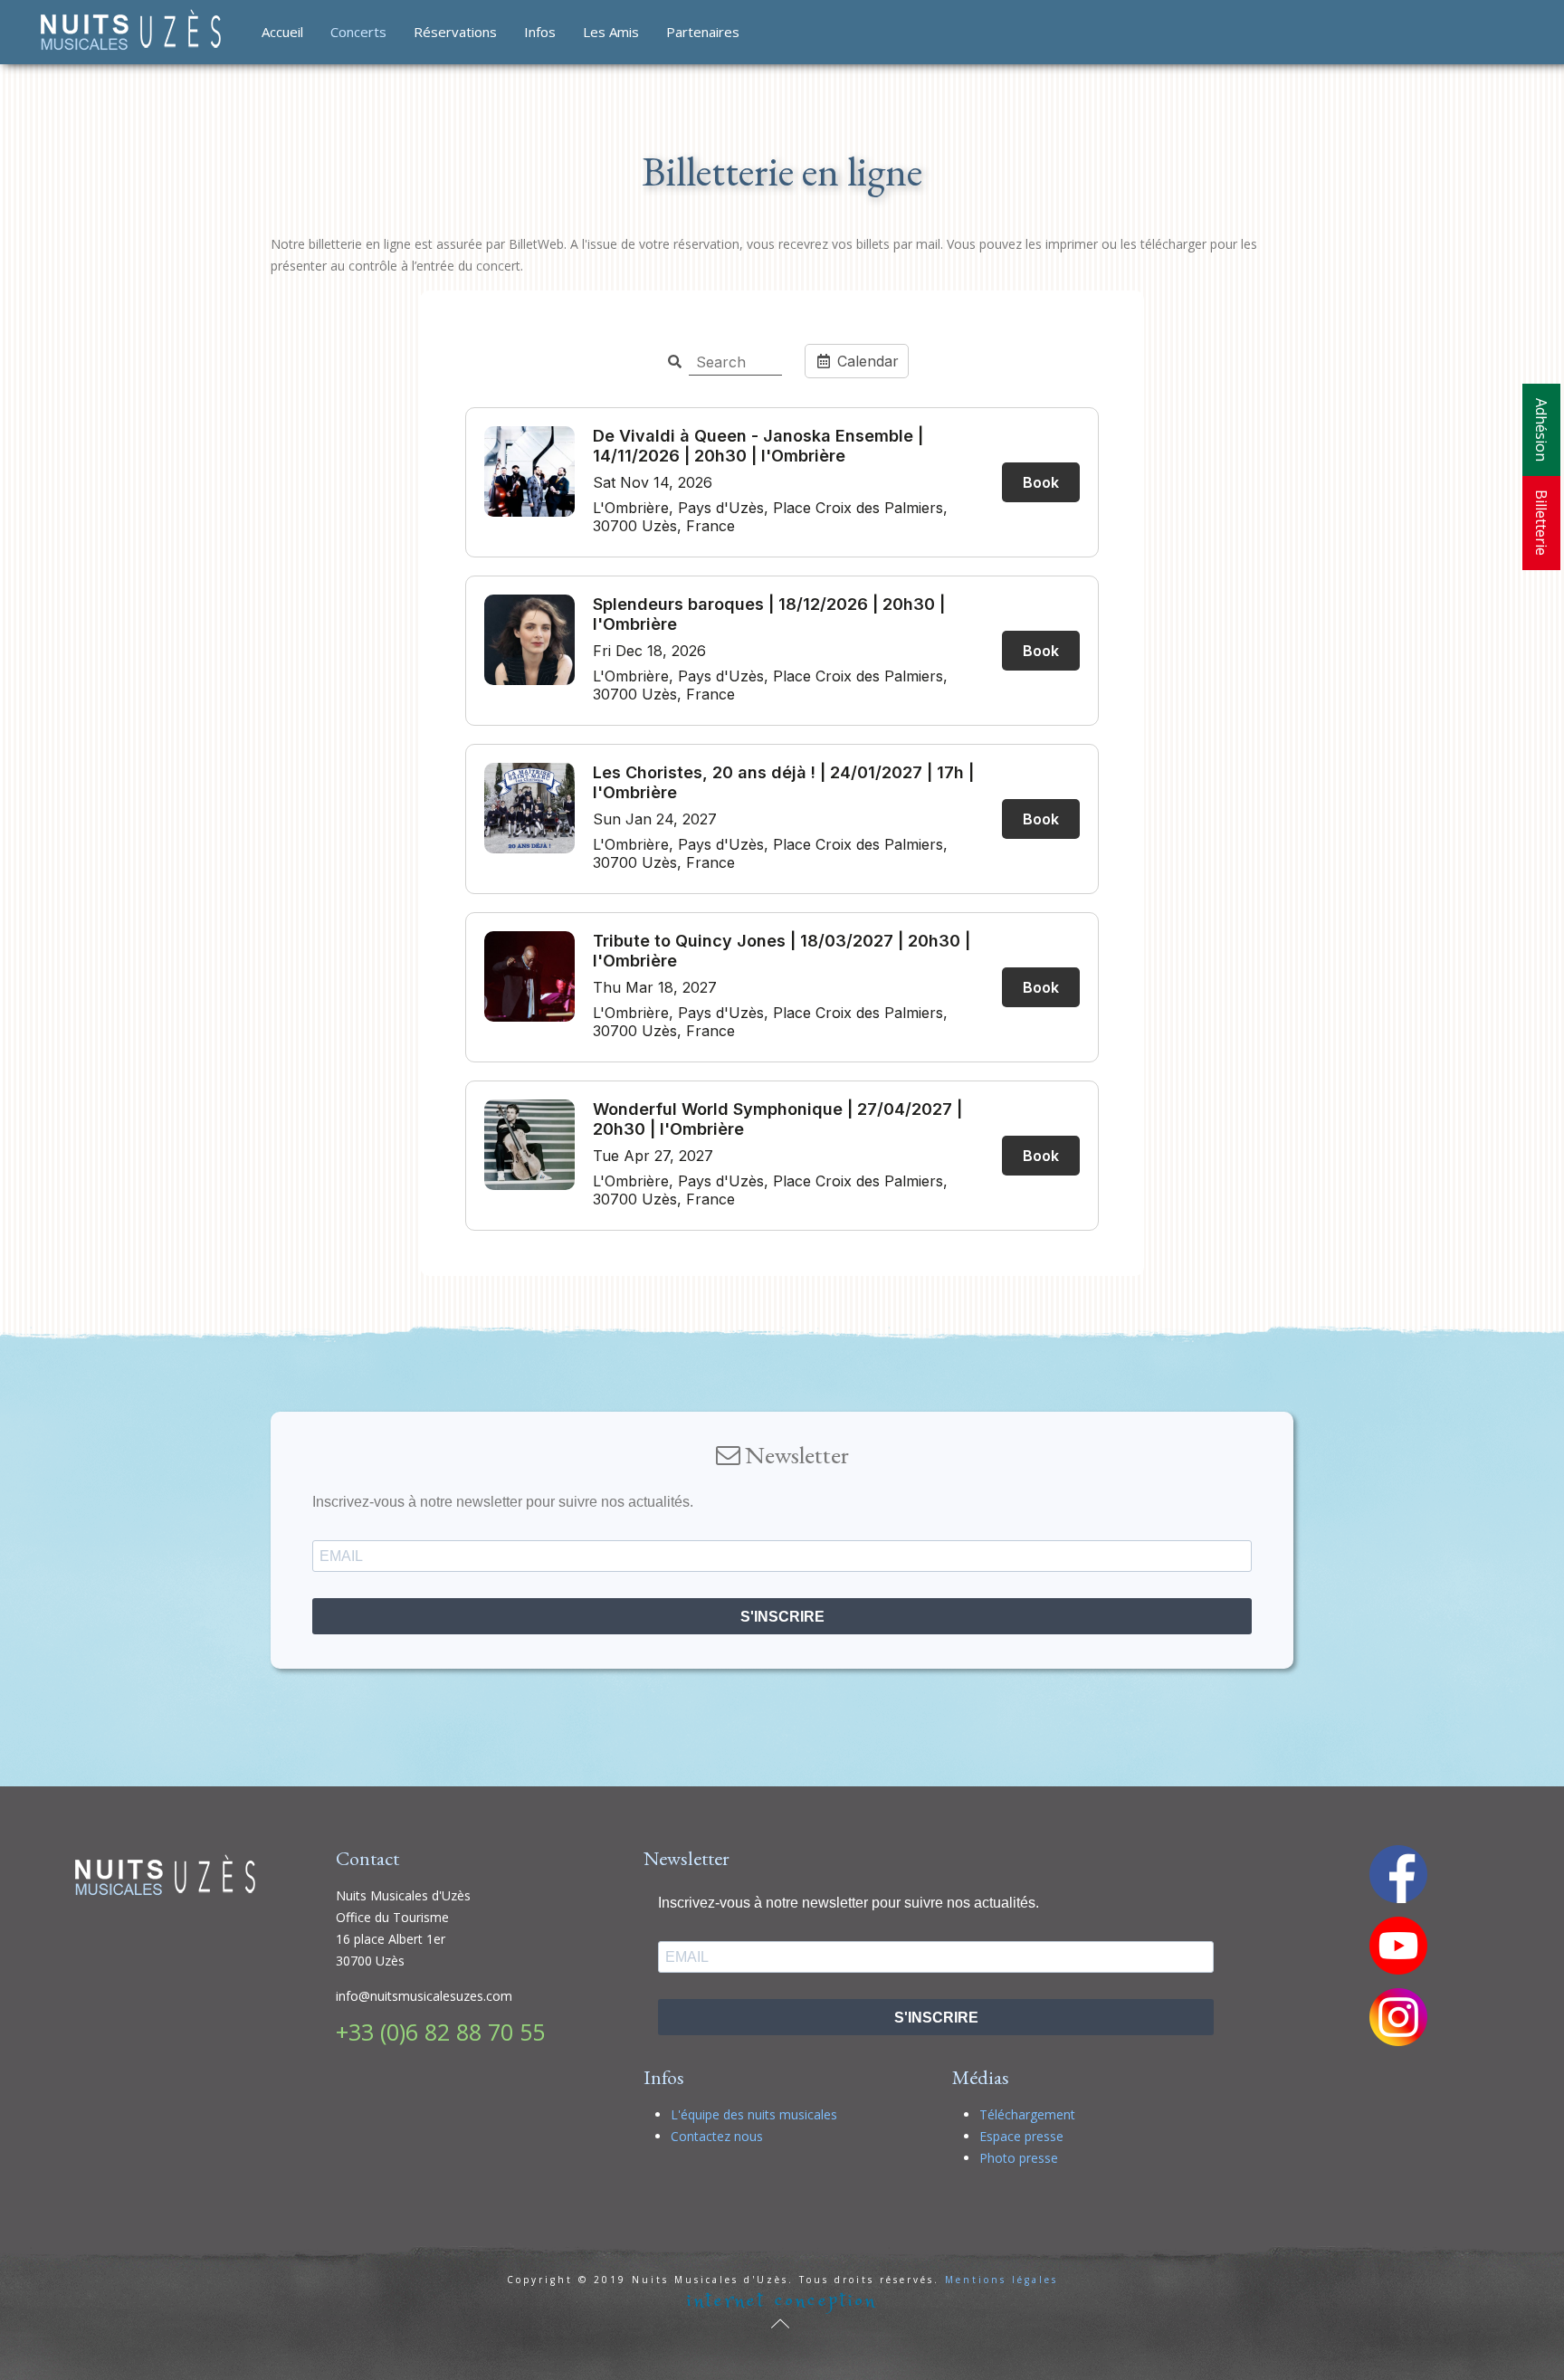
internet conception (782, 2301)
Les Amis (611, 32)
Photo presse (1019, 2158)
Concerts (358, 32)
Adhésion (1541, 430)
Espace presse (1021, 2136)
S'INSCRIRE (782, 1617)
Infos (540, 32)
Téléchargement (1027, 2114)
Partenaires (703, 32)
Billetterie (1541, 523)
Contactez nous (717, 2136)
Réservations (455, 32)
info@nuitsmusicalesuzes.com (424, 1996)
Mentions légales (1001, 2280)
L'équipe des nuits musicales (754, 2114)
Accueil (282, 32)
